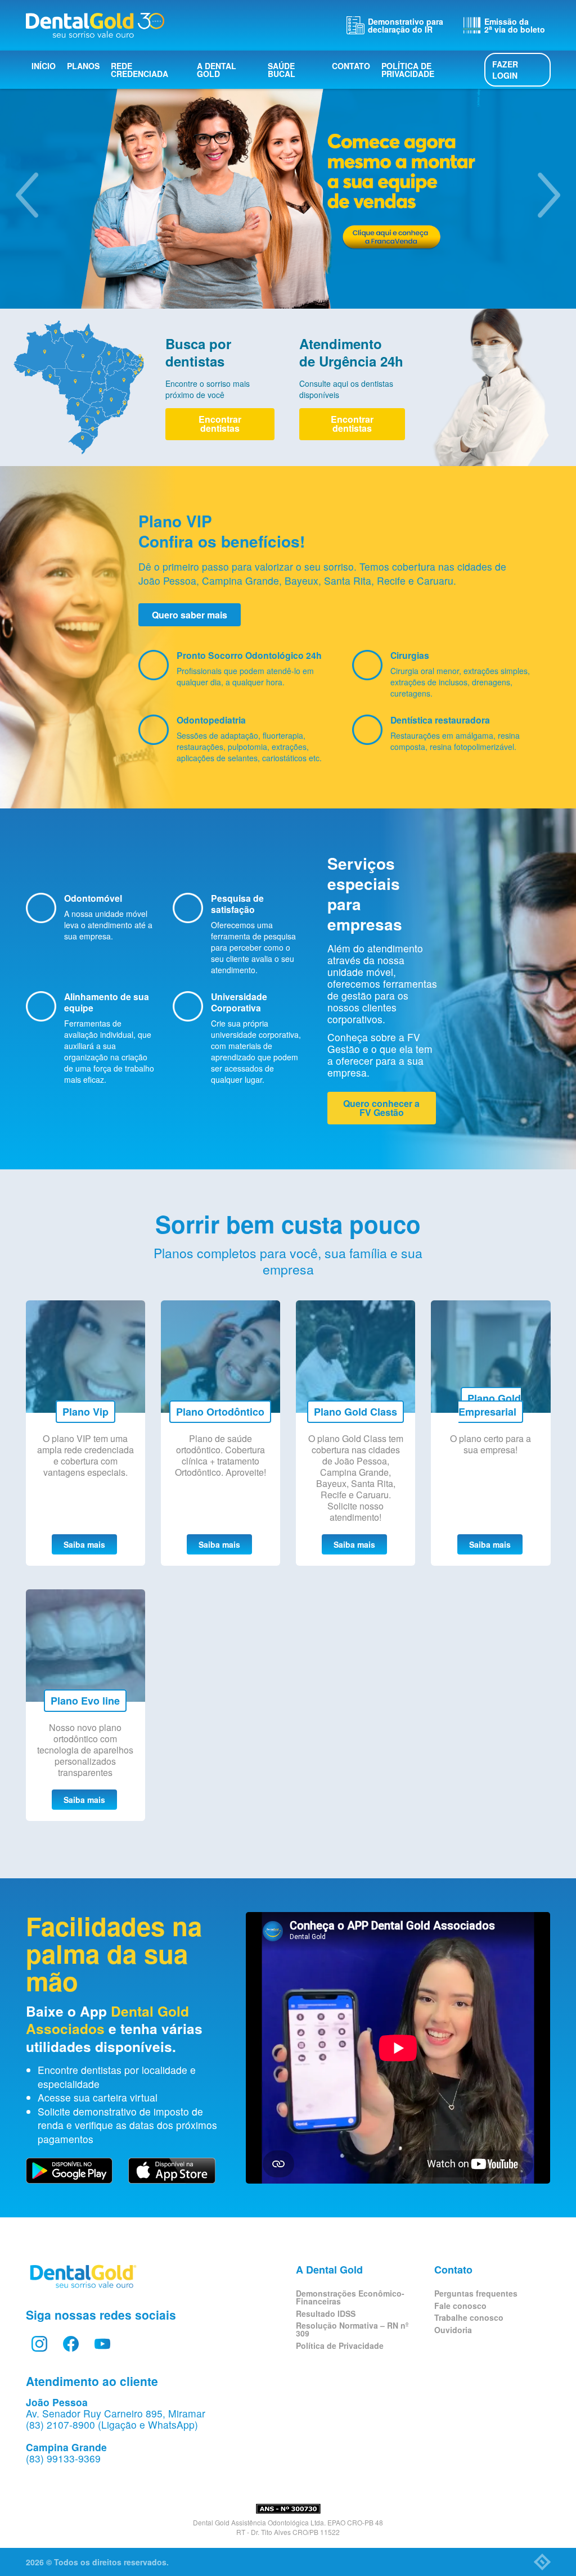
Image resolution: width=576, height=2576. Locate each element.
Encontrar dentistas (220, 424)
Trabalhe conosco (469, 2317)
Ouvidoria (453, 2330)
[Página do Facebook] (71, 2344)
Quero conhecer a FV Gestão (381, 1108)
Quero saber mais (190, 615)
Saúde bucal (282, 70)
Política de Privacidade (408, 70)
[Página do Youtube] (102, 2344)
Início (44, 66)
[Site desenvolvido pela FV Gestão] (542, 2562)
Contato (351, 66)
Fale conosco (460, 2306)
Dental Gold (95, 25)
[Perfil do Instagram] (39, 2344)
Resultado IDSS (326, 2313)
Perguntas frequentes (476, 2293)
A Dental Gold (217, 70)
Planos (83, 66)
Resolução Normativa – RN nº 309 (352, 2329)
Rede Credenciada (139, 70)
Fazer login (505, 70)
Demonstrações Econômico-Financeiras (350, 2297)
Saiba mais (84, 1544)
